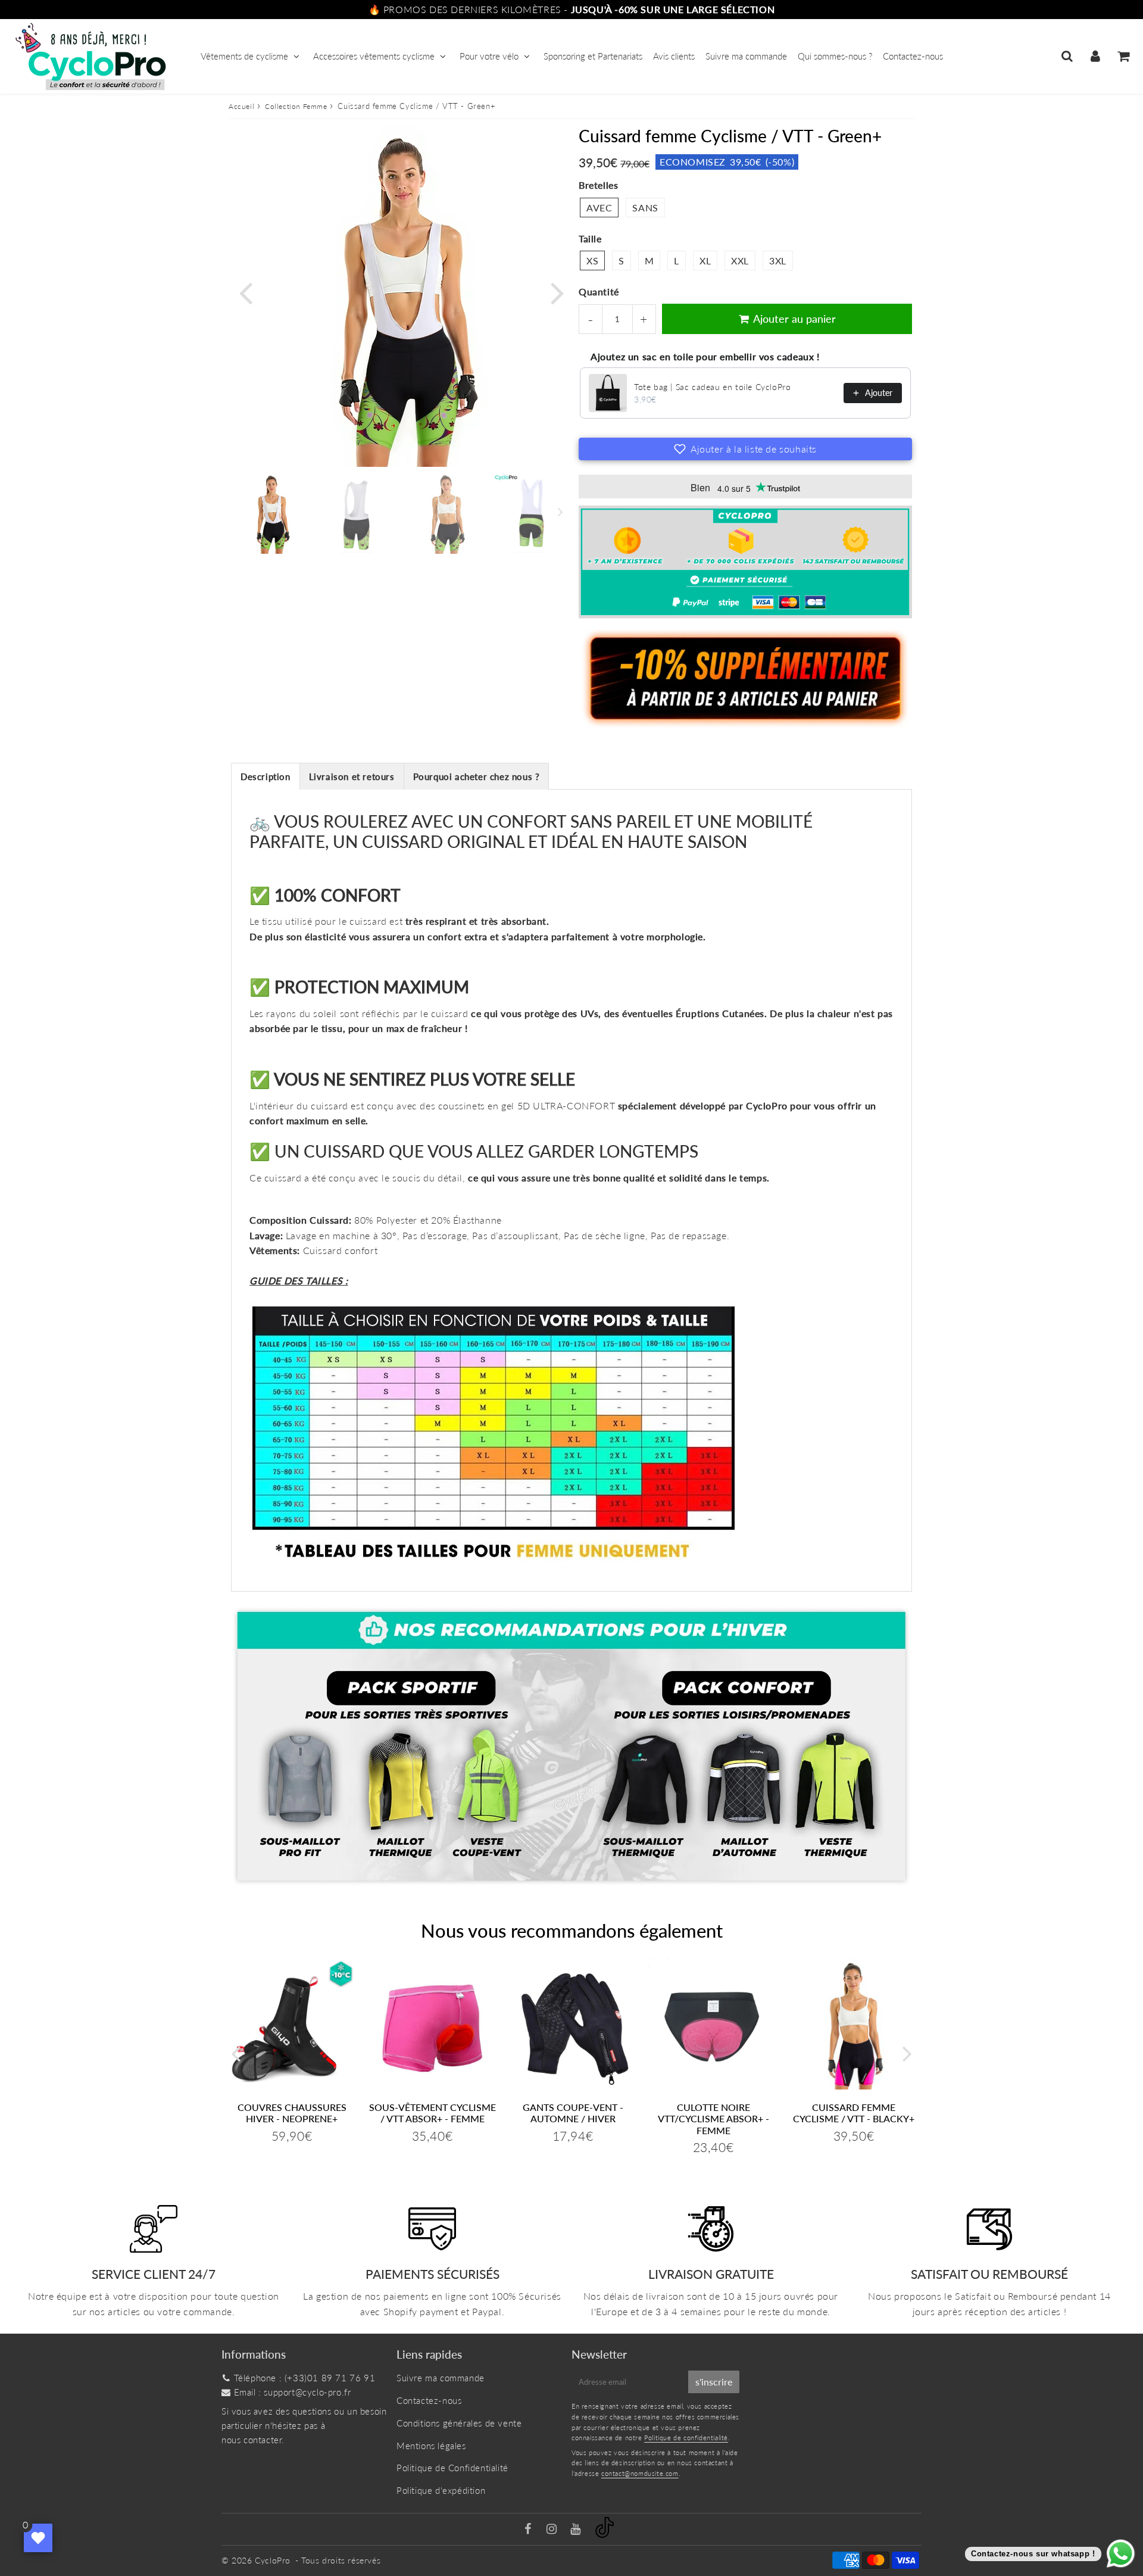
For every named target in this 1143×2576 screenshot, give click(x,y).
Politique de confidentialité (686, 2438)
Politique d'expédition (441, 2490)
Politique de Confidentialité (452, 2468)
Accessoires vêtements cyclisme (374, 56)
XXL (740, 261)
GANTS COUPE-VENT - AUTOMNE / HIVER (573, 2113)
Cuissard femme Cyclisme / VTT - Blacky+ (854, 2113)
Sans (645, 208)
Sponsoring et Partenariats (593, 56)
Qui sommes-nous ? (835, 56)
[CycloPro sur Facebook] (530, 2530)
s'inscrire (714, 2382)
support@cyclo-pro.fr (307, 2392)
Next (557, 291)
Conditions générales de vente (459, 2423)
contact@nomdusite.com (640, 2473)
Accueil (241, 106)
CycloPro (273, 2560)
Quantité (599, 291)
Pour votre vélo (489, 56)
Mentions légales (431, 2446)
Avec (599, 208)
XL (705, 261)
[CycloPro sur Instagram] (553, 2530)
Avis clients (674, 56)
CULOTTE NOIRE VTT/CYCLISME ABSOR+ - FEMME (713, 2118)
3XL (778, 261)
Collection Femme (296, 106)
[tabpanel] (271, 513)
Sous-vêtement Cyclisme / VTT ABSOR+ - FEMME (432, 2113)
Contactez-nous (913, 56)
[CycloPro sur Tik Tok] (605, 2534)
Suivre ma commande (746, 56)
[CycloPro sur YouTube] (577, 2530)
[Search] (1067, 56)
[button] (745, 449)
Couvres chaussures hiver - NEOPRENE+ (292, 2113)
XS (592, 261)
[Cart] (1123, 56)
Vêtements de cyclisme (244, 56)
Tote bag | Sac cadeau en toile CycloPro (712, 387)
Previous (245, 291)
